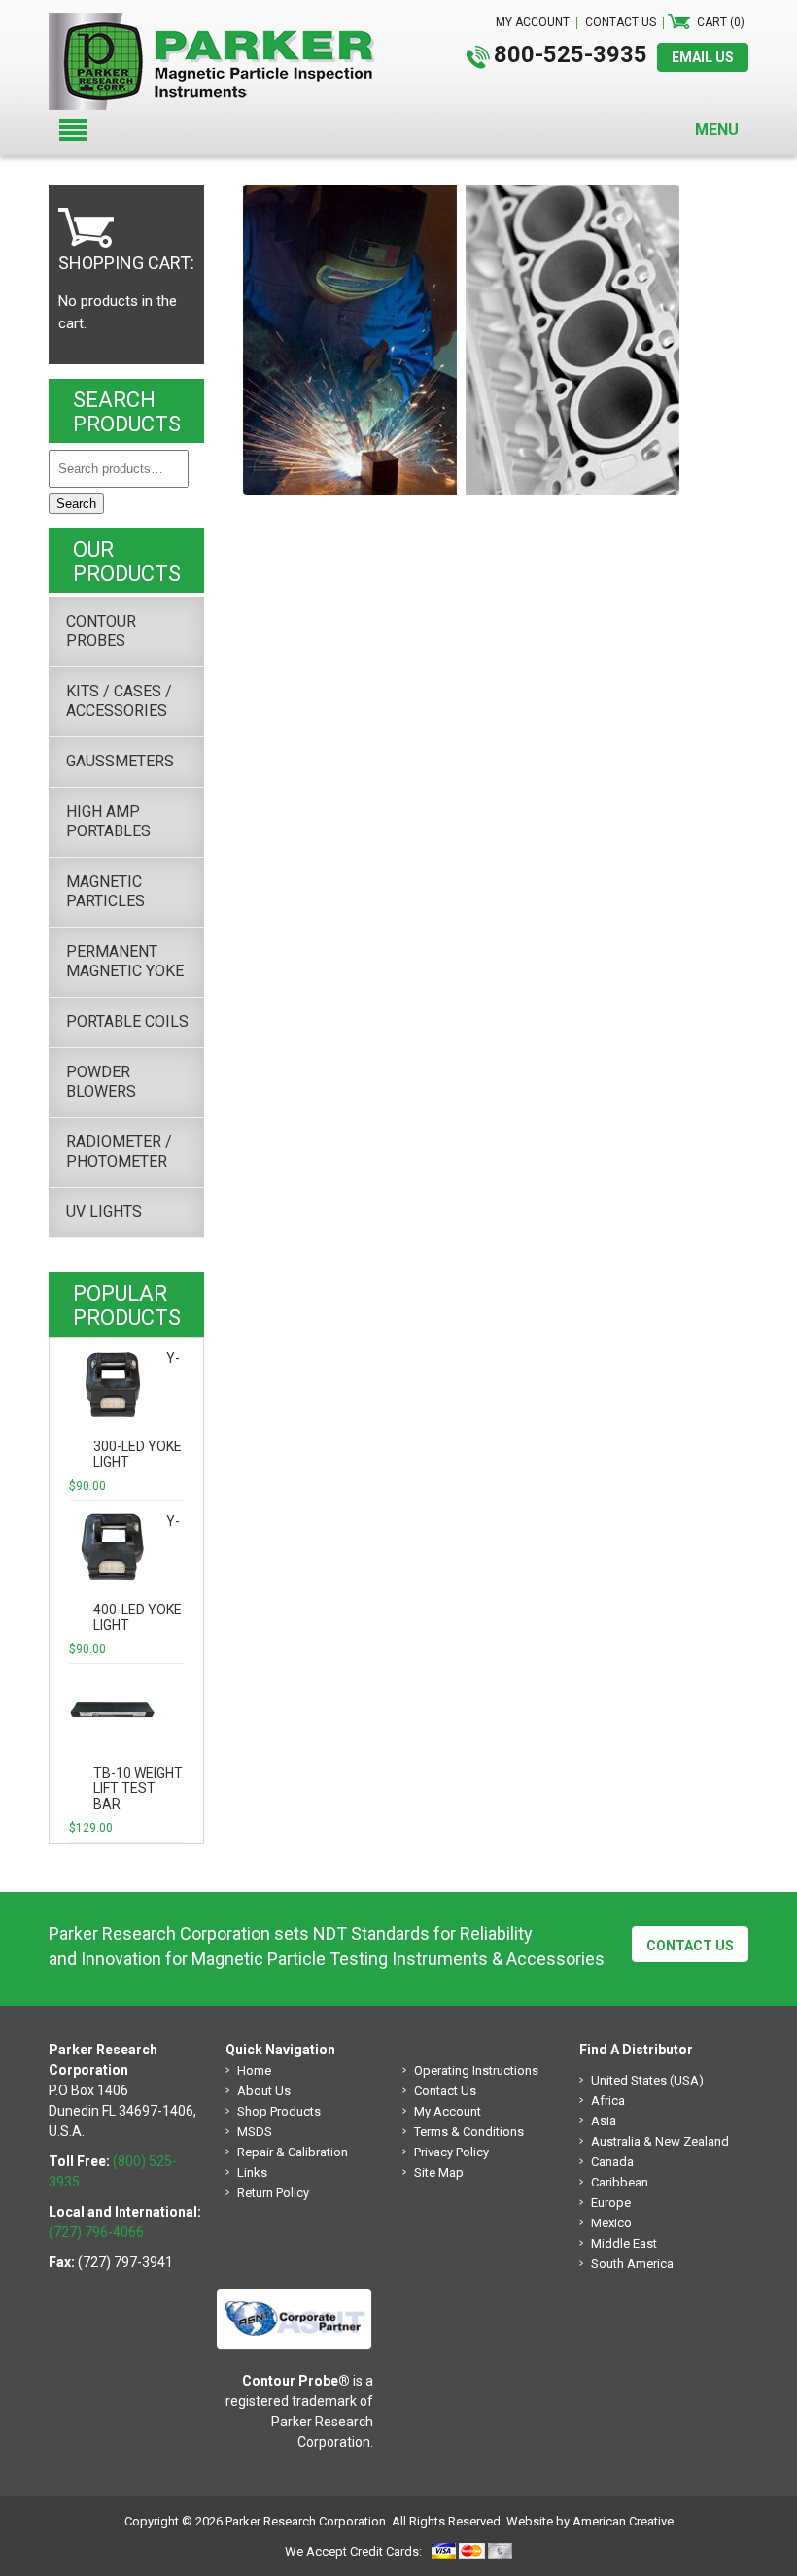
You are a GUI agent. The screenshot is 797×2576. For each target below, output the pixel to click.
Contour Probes (101, 631)
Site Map (439, 2172)
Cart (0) (721, 22)
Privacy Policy (451, 2152)
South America (632, 2264)
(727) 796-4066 (96, 2232)
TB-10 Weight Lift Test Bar (138, 1788)
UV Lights (104, 1212)
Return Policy (273, 2193)
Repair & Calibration (293, 2152)
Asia (604, 2121)
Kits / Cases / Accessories (119, 701)
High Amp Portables (108, 821)
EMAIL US (703, 57)
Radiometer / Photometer (119, 1152)
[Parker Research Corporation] (220, 22)
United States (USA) (647, 2080)
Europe (611, 2203)
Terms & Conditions (469, 2132)
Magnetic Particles (105, 891)
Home (254, 2070)
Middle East (624, 2243)
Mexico (611, 2223)
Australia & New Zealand (660, 2141)
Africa (608, 2101)
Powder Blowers (101, 1082)
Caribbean (620, 2182)
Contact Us (690, 1946)
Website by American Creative (590, 2521)
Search (76, 504)
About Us (264, 2091)
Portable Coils (127, 1021)
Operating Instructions (476, 2070)
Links (252, 2172)
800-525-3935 (571, 54)
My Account (448, 2111)
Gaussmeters (120, 761)
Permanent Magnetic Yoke (125, 961)
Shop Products (279, 2111)
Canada (612, 2162)
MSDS (255, 2132)
